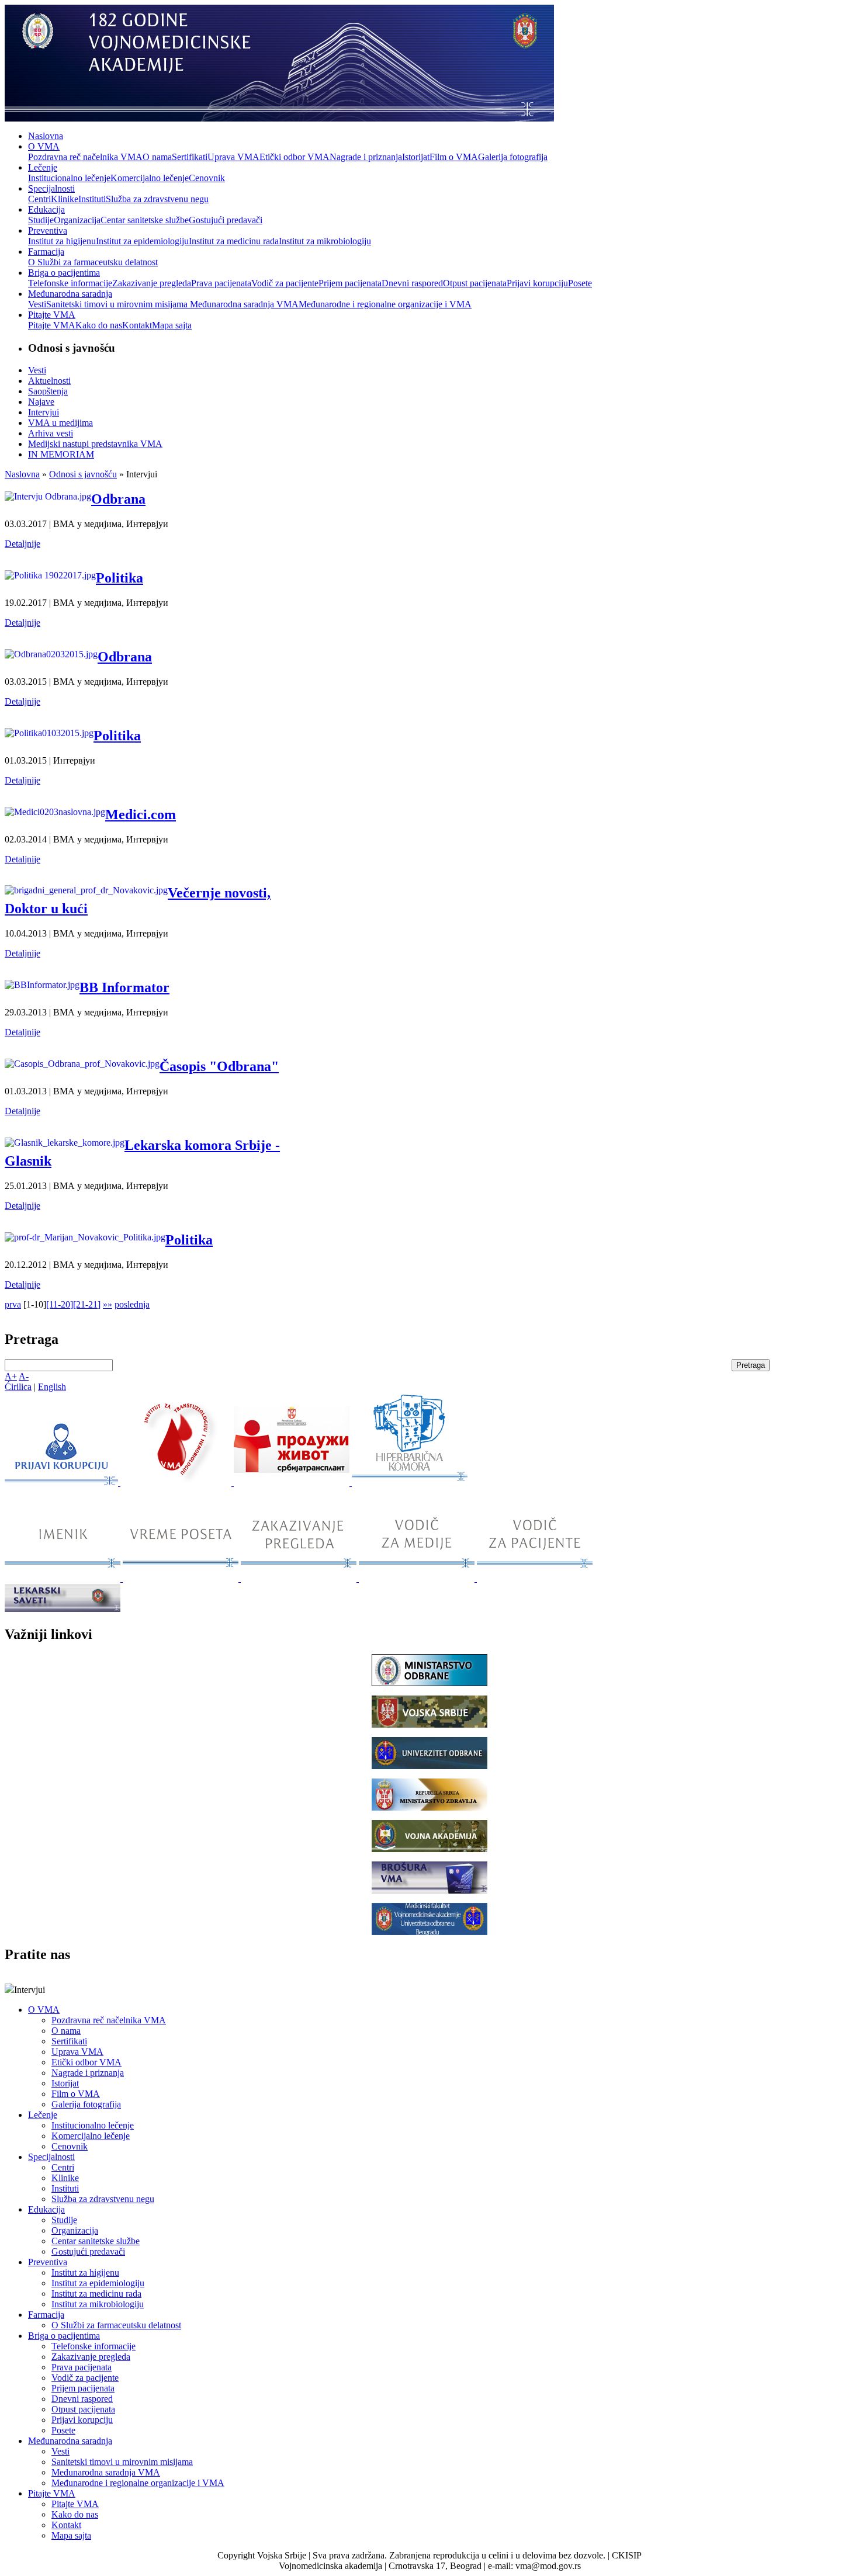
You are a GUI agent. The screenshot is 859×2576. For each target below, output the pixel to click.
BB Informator (124, 987)
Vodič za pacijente (285, 283)
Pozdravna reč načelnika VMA (85, 157)
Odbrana (118, 499)
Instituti (92, 199)
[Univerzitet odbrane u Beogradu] (430, 1766)
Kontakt (137, 325)
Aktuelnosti (49, 381)
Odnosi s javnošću (83, 474)
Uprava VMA (233, 157)
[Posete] (182, 1578)
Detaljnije (22, 544)
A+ (11, 1376)
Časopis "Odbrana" (219, 1066)
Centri (39, 199)
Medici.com (141, 814)
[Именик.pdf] (64, 1578)
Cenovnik (207, 178)
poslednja (132, 1304)
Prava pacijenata (221, 283)
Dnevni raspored (412, 283)
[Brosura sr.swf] (430, 1890)
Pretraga (751, 1365)
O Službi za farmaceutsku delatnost (93, 262)
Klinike (65, 199)
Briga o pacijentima (64, 273)
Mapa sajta (172, 325)
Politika (120, 578)
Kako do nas (99, 325)
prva (13, 1304)
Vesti (37, 304)
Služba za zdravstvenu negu (157, 199)
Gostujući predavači (226, 220)
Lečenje (43, 167)
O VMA (44, 146)
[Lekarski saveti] (63, 1609)
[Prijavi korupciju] (63, 1483)
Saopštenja (48, 391)
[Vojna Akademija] (430, 1849)
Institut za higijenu (62, 241)
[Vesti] (177, 1483)
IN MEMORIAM (61, 454)
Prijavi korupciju (537, 283)
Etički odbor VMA (295, 157)
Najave (41, 402)
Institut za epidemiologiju (142, 241)
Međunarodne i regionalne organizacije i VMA (385, 304)
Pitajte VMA (52, 315)
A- (24, 1376)
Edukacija (46, 209)
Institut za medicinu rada (234, 241)
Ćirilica (18, 1387)
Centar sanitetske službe (145, 220)
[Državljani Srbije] (300, 1578)
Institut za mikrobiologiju (325, 241)
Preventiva (48, 230)
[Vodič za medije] (418, 1578)
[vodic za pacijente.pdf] (535, 1578)
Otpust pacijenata (475, 283)
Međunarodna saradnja (70, 294)
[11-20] (60, 1304)
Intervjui (44, 412)
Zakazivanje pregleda (152, 283)
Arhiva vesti (51, 433)
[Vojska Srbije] (430, 1724)
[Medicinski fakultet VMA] (430, 1932)
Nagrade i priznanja (366, 157)
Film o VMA (454, 157)
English (52, 1387)
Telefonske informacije (70, 283)
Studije (41, 220)
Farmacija (46, 252)
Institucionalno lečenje (69, 178)
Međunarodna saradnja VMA (244, 304)
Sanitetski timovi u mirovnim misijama (118, 304)
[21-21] (87, 1304)
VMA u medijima (60, 423)
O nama (157, 157)
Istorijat (416, 157)
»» (108, 1304)
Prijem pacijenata (350, 283)
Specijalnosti (51, 188)
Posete (580, 283)
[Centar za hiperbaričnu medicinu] (410, 1483)
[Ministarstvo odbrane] (430, 1683)
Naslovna (46, 136)
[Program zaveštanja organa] (293, 1483)
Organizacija (77, 220)
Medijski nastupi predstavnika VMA (95, 444)
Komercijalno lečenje (150, 178)
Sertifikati (190, 157)
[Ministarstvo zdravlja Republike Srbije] (430, 1807)
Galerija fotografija (513, 157)
